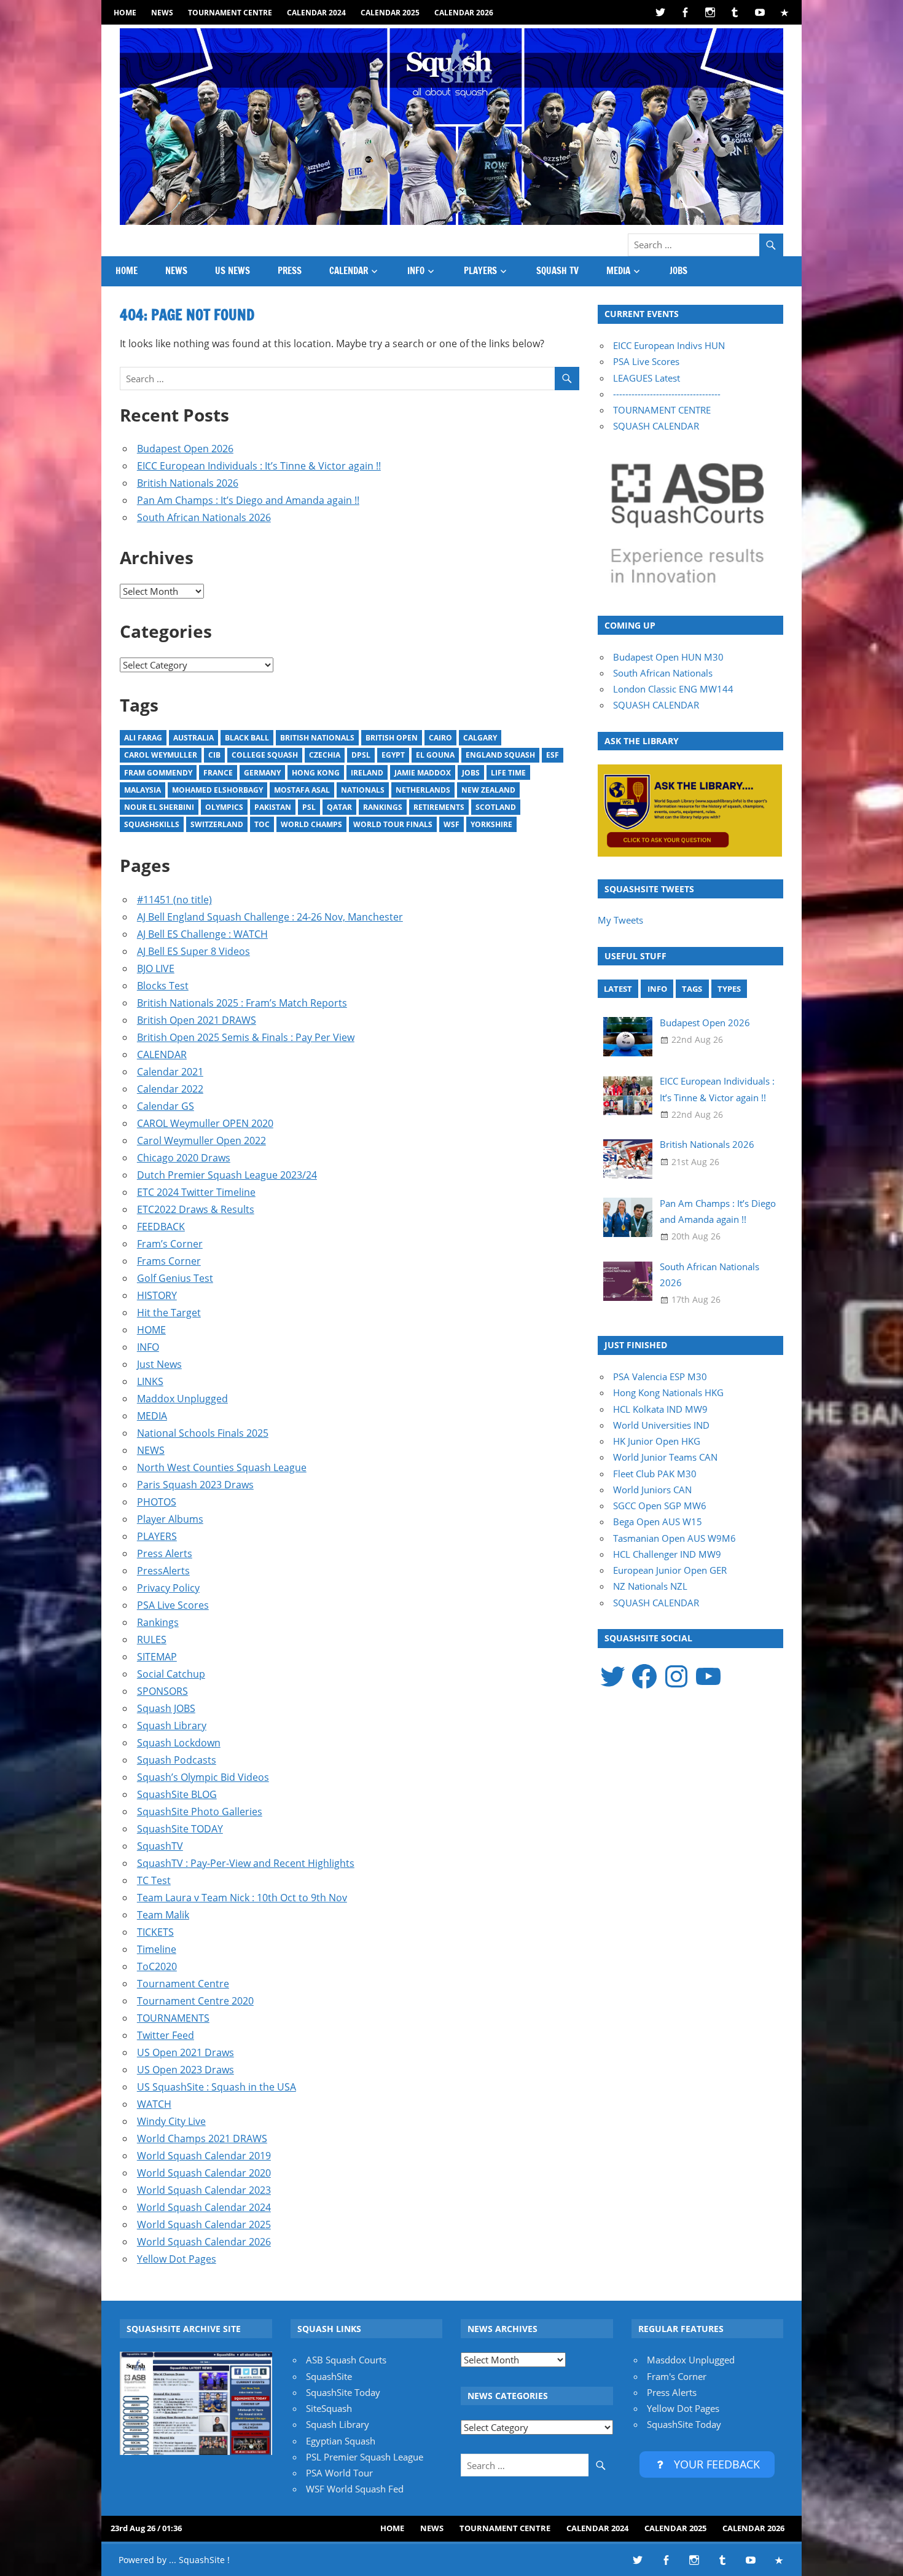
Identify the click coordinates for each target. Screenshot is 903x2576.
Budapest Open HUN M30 (668, 657)
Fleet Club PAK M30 (655, 1474)
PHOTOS (157, 1502)
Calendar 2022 (170, 1089)
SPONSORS (162, 1691)
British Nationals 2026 (188, 483)
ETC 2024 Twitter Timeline (196, 1192)
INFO (416, 271)
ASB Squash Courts (346, 2360)
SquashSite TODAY (180, 1829)
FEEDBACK (161, 1227)
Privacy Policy (168, 1588)
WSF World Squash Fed (355, 2489)
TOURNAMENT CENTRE (662, 410)
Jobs (471, 773)
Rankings (383, 807)
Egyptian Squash (341, 2441)
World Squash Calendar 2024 (204, 2207)
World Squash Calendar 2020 (204, 2173)
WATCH (154, 2104)
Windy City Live (171, 2121)
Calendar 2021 (170, 1072)
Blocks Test (163, 986)
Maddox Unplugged (182, 1399)
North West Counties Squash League (222, 1467)
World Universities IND (661, 1425)
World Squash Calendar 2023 (204, 2190)
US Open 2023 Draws (186, 2070)
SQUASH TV (557, 271)
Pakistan (273, 807)
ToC (262, 824)
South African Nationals (663, 673)
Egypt (393, 755)
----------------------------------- (667, 394)
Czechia (325, 755)
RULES (152, 1639)
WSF (451, 824)
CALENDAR (349, 271)
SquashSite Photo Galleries (200, 1812)
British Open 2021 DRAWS (197, 1020)
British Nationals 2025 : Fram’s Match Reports (242, 1003)
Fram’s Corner (170, 1244)
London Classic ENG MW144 (673, 689)
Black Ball (247, 738)
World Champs (311, 824)
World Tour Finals (393, 824)
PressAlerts (163, 1571)
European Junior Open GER (670, 1570)
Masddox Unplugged (691, 2360)
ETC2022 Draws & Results (196, 1209)
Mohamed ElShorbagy (217, 790)
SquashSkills (152, 824)
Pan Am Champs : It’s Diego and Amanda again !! (248, 500)
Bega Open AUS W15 (658, 1522)
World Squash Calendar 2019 (204, 2156)
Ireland (367, 773)
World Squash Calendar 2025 (204, 2225)
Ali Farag (143, 738)
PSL (309, 807)
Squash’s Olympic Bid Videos (203, 1777)
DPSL (361, 755)
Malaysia (143, 790)
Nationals (363, 790)
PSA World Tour (339, 2473)
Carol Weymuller (161, 755)
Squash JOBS (166, 1708)
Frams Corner (169, 1261)
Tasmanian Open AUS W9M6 (674, 1538)
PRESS (290, 271)
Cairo (440, 738)
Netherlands (423, 790)
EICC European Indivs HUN (669, 345)
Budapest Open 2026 (185, 449)
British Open (392, 738)
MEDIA (618, 271)
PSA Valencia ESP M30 (660, 1376)
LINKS (150, 1381)
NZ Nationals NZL (650, 1586)
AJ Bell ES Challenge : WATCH (202, 934)
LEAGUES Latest (647, 378)
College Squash (265, 755)
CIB (214, 755)
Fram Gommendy (158, 773)
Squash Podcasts (177, 1760)
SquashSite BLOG (177, 1794)
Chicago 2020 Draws (184, 1158)
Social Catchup (171, 1674)
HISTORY (157, 1295)
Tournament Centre (230, 13)
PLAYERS (480, 271)
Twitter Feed (166, 2035)
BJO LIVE (156, 968)
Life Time (508, 773)
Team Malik (163, 1915)
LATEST (618, 989)
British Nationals (317, 738)
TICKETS (155, 1932)
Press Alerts (165, 1553)
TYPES (729, 989)
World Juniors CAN (652, 1490)
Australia (193, 738)
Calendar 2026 (464, 13)
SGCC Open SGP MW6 (660, 1506)
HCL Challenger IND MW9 (667, 1554)
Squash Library (172, 1726)
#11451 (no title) (174, 900)
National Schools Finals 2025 (203, 1433)
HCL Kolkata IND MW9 (660, 1409)
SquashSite (329, 2376)
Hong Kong (316, 773)
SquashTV (160, 1846)
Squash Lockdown (179, 1743)
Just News (159, 1364)
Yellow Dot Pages (177, 2259)
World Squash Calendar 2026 (204, 2242)
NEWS (162, 13)
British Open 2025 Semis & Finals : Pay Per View (246, 1037)
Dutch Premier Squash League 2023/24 (227, 1175)
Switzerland (217, 824)
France (218, 773)
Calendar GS (166, 1106)
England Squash (500, 755)
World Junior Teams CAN (665, 1457)
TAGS (692, 989)
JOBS (678, 271)
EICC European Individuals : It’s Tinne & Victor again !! (259, 466)
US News (233, 271)
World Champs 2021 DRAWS (202, 2138)
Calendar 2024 (316, 13)
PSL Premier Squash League (365, 2457)
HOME (125, 13)
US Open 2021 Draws (186, 2052)
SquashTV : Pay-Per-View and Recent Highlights (246, 1863)
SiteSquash (329, 2408)
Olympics (224, 807)
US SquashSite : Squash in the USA (217, 2087)
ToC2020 (157, 1966)
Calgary (480, 738)
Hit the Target (169, 1313)
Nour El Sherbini (159, 807)
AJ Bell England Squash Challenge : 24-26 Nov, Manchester (270, 917)
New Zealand (488, 790)
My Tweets (620, 920)
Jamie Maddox (423, 773)
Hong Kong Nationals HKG (668, 1392)
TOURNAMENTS (173, 2018)
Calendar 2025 (390, 13)
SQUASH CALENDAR (656, 426)
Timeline (157, 1949)
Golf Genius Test (175, 1278)
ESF (553, 755)
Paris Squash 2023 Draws (195, 1485)
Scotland (496, 807)
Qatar (339, 807)
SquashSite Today (343, 2392)
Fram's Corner (677, 2376)
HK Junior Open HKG (657, 1441)
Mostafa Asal (302, 790)
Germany (262, 773)
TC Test (154, 1880)
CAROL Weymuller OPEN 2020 (205, 1123)
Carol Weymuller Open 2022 (201, 1141)
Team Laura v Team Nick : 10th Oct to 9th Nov (242, 1898)
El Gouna (435, 755)
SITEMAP (157, 1657)
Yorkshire (491, 824)
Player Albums (170, 1519)
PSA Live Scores (173, 1605)
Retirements (439, 807)
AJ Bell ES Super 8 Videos (193, 951)
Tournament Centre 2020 (195, 2001)
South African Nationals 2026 (204, 517)
